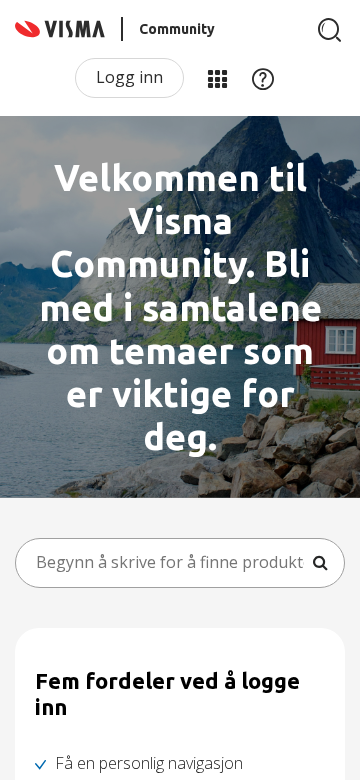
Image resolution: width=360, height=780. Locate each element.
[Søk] (330, 30)
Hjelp (263, 78)
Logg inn (129, 77)
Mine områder (217, 78)
